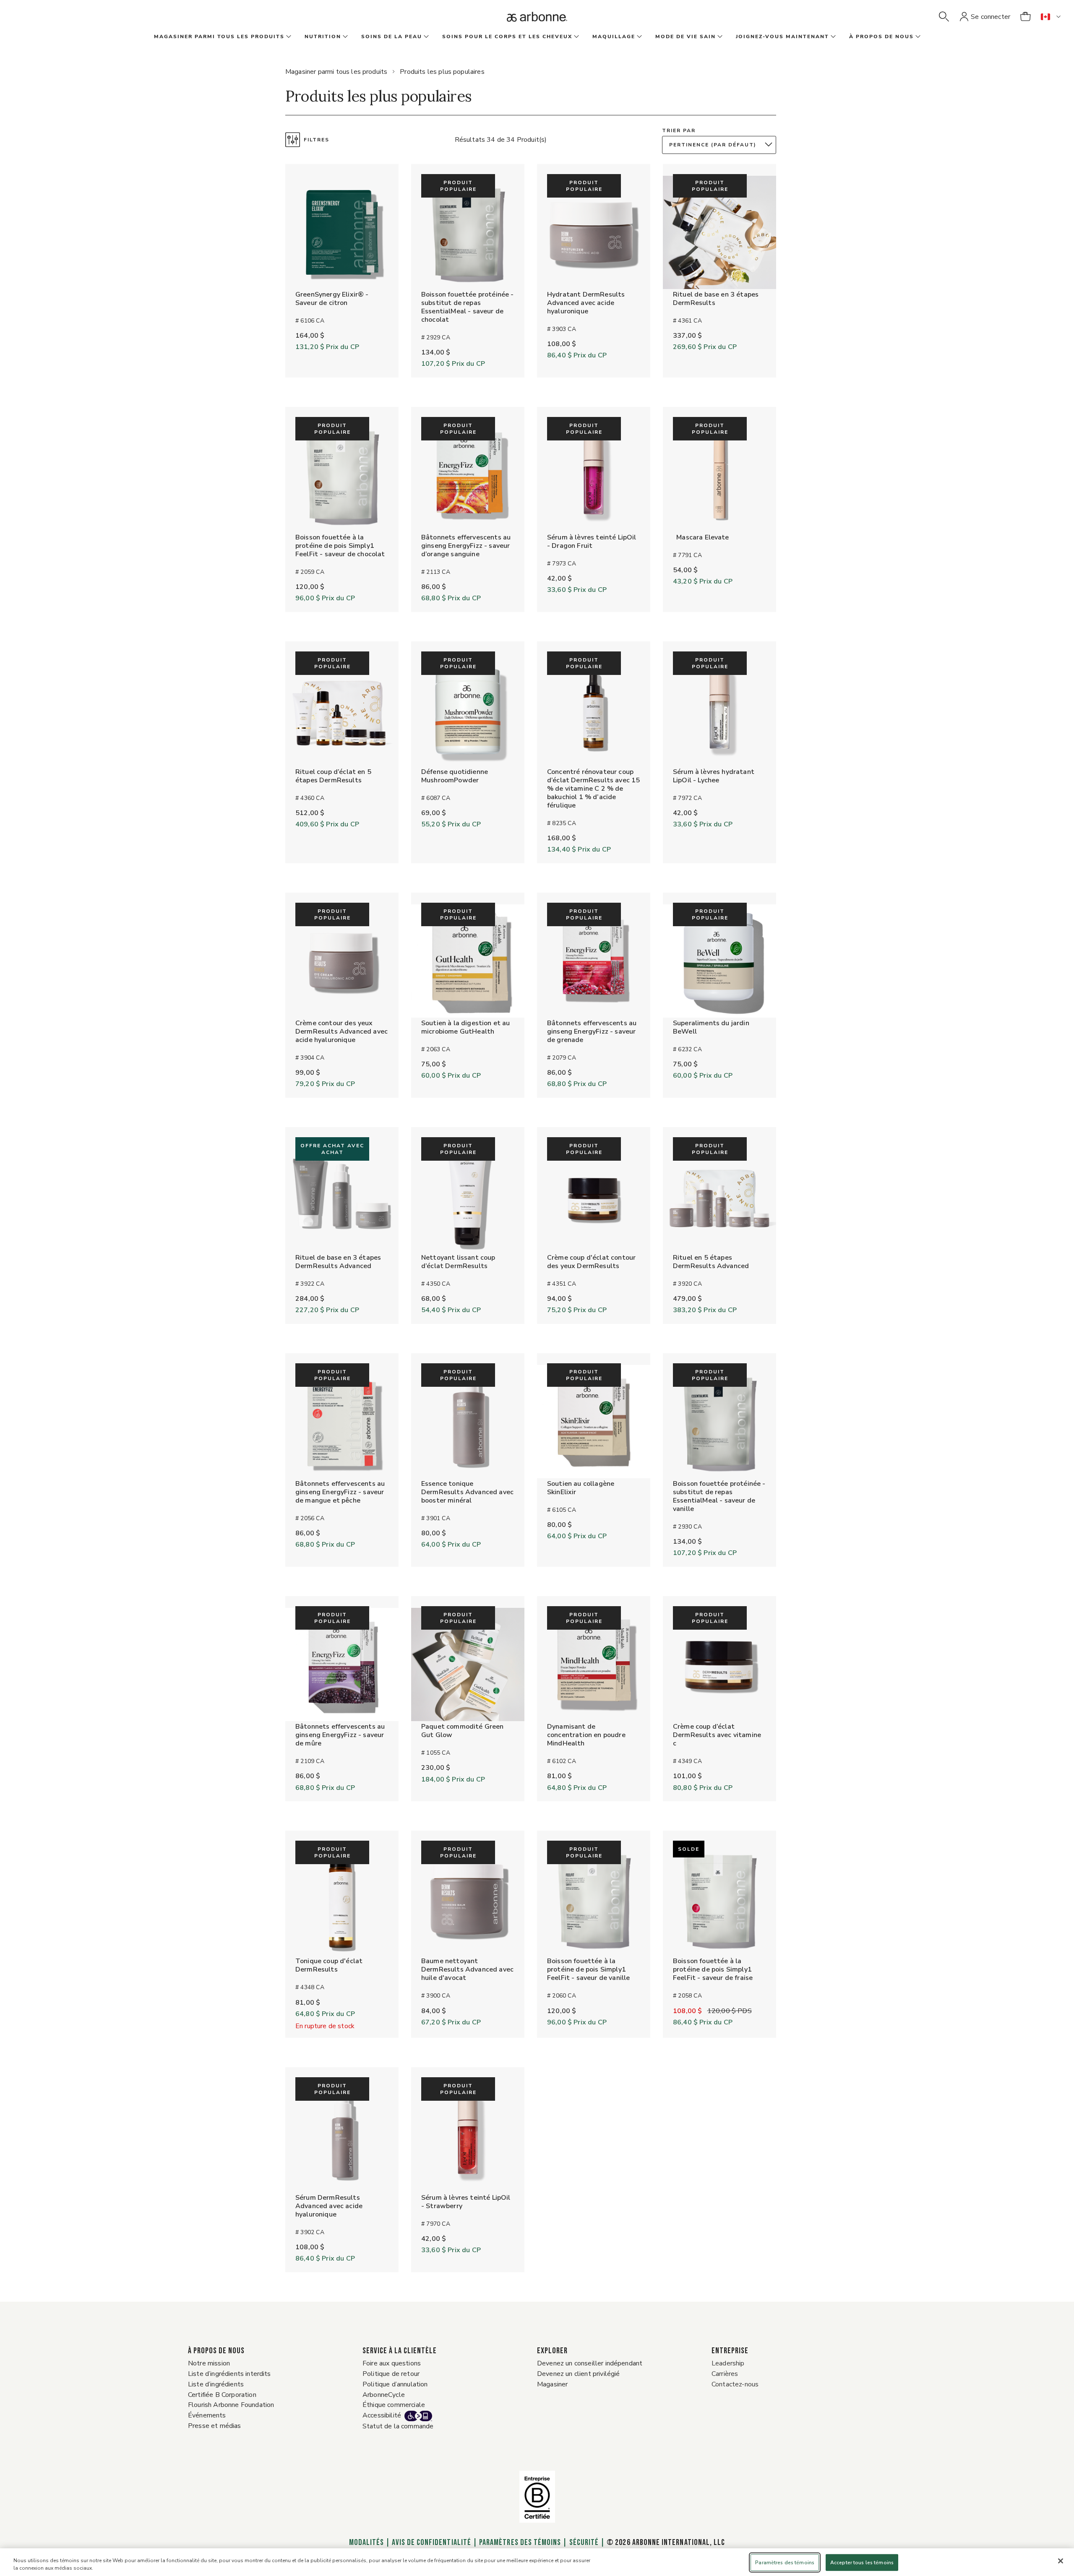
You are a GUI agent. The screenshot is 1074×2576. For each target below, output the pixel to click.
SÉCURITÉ (584, 2542)
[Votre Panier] (1025, 17)
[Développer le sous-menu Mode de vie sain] (719, 37)
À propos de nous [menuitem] (881, 36)
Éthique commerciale (394, 2405)
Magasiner (552, 2384)
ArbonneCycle (384, 2395)
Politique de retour (391, 2374)
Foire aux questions (392, 2363)
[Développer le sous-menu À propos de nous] (917, 37)
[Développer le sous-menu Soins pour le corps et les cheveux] (576, 37)
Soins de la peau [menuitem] (392, 36)
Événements (207, 2415)
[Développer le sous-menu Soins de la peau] (425, 37)
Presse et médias (215, 2426)
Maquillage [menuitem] (614, 36)
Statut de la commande (398, 2426)
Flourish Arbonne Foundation (231, 2405)
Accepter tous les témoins (862, 2563)
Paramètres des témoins (520, 2542)
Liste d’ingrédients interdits (229, 2374)
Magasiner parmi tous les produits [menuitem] (219, 36)
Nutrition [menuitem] (323, 36)
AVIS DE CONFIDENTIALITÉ (431, 2542)
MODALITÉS (367, 2542)
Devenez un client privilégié (578, 2374)
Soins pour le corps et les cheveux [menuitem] (507, 36)
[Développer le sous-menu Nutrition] (344, 37)
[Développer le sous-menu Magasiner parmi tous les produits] (288, 37)
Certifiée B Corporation (222, 2395)
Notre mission (209, 2363)
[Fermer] (1061, 2561)
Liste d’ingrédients (216, 2384)
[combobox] (721, 145)
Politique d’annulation (395, 2384)
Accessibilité (382, 2415)
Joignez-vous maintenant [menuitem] (782, 36)
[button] (944, 17)
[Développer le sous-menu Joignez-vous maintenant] (832, 37)
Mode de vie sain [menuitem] (686, 36)
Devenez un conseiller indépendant (590, 2363)
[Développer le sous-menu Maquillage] (639, 37)
